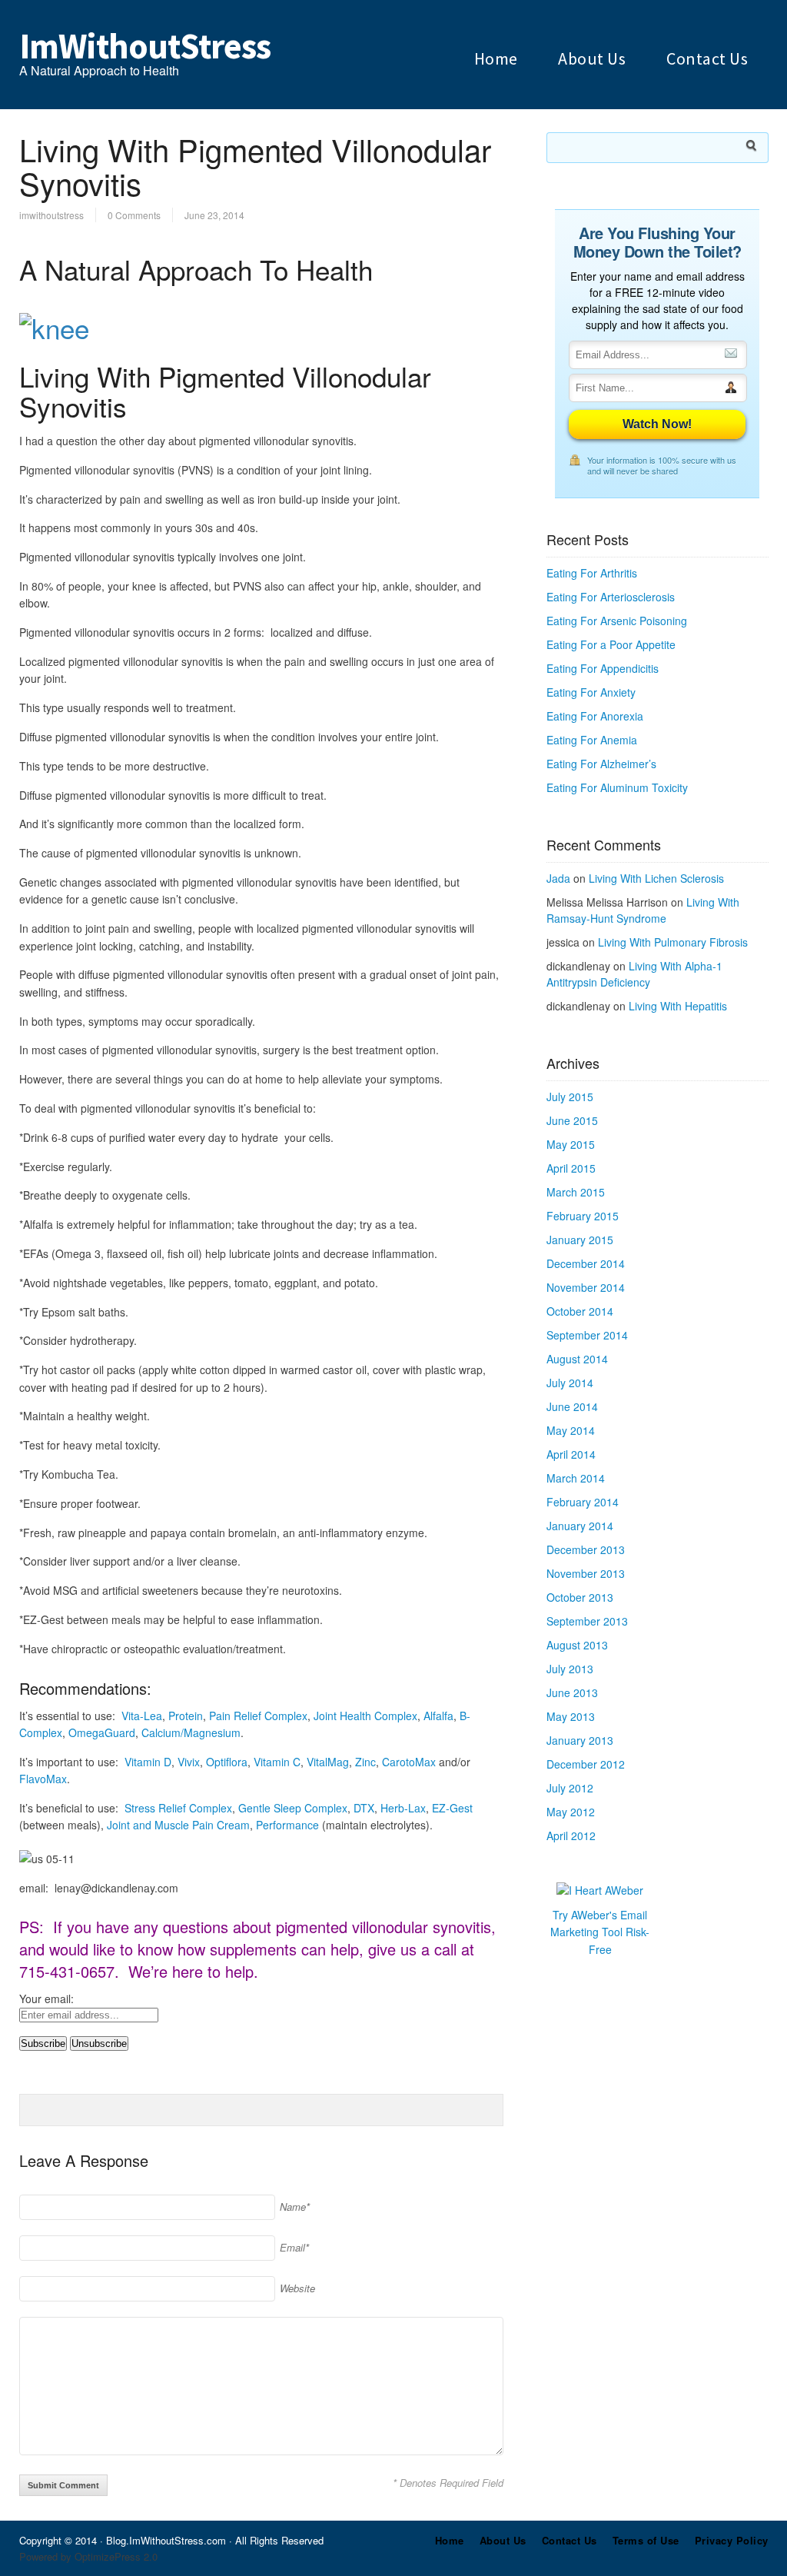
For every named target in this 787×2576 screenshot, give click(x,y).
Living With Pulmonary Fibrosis (673, 942)
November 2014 (586, 1287)
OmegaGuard (102, 1732)
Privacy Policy (732, 2540)
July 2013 (570, 1669)
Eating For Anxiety (591, 692)
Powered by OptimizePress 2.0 (88, 2556)
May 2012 (571, 1812)
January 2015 (580, 1240)
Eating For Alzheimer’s (601, 764)
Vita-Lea (142, 1716)
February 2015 (583, 1216)
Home (496, 58)
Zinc (365, 1762)
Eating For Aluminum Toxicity (617, 787)
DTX (364, 1808)
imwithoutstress (51, 215)
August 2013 (577, 1645)
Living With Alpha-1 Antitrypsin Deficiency (634, 974)
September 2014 (587, 1335)
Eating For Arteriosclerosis (611, 597)
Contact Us (707, 58)
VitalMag (328, 1762)
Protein (186, 1716)
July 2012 (570, 1788)
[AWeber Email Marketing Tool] (600, 1890)
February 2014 (583, 1502)
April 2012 (571, 1835)
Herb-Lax (403, 1808)
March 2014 (576, 1478)
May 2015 (571, 1144)
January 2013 (580, 1740)
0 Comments (134, 215)
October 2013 (580, 1597)
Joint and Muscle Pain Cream (178, 1825)
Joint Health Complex (365, 1716)
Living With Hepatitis (678, 1006)
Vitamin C (277, 1762)
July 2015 (570, 1097)
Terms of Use (646, 2540)
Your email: (46, 1999)
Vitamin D (148, 1762)
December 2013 (586, 1549)
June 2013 (572, 1692)
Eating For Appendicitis (603, 668)
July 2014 (570, 1383)
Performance (287, 1825)
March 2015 (576, 1192)
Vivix (189, 1762)
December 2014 (586, 1263)
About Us (592, 58)
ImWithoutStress (145, 46)
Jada (558, 878)
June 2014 (572, 1406)
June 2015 (572, 1120)
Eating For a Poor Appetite (611, 644)
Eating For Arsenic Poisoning (617, 621)
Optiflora (227, 1762)
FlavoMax (43, 1779)
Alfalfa (438, 1716)
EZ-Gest (452, 1808)
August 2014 (577, 1359)
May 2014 (571, 1430)
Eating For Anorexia (595, 716)
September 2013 (587, 1621)
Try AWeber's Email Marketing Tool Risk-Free (600, 1932)
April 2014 (571, 1454)
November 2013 (586, 1573)
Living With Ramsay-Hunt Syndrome (643, 910)
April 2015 (571, 1168)
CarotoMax (409, 1762)
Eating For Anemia (592, 740)
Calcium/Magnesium (191, 1732)
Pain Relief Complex (258, 1716)
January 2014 (580, 1526)
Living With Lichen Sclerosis (656, 878)
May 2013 (571, 1716)
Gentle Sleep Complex (293, 1808)
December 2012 (586, 1764)
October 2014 (580, 1311)
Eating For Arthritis (592, 573)
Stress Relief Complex (178, 1808)
